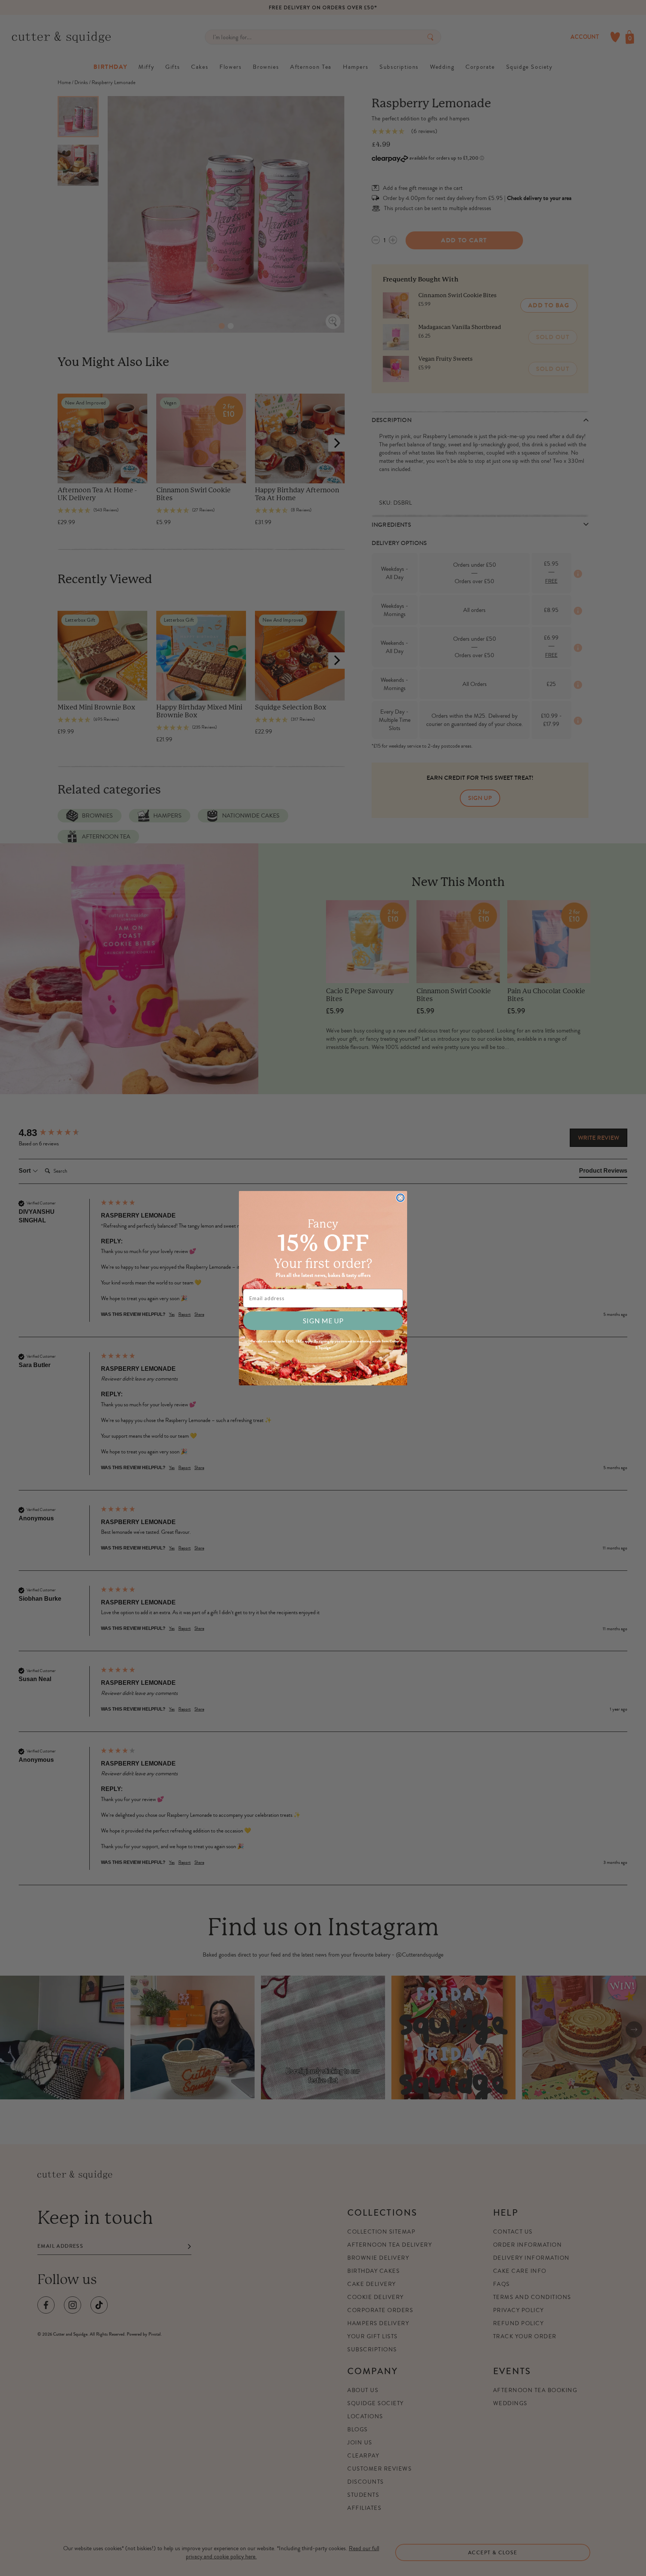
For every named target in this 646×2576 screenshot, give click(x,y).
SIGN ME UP (323, 1321)
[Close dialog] (400, 1198)
